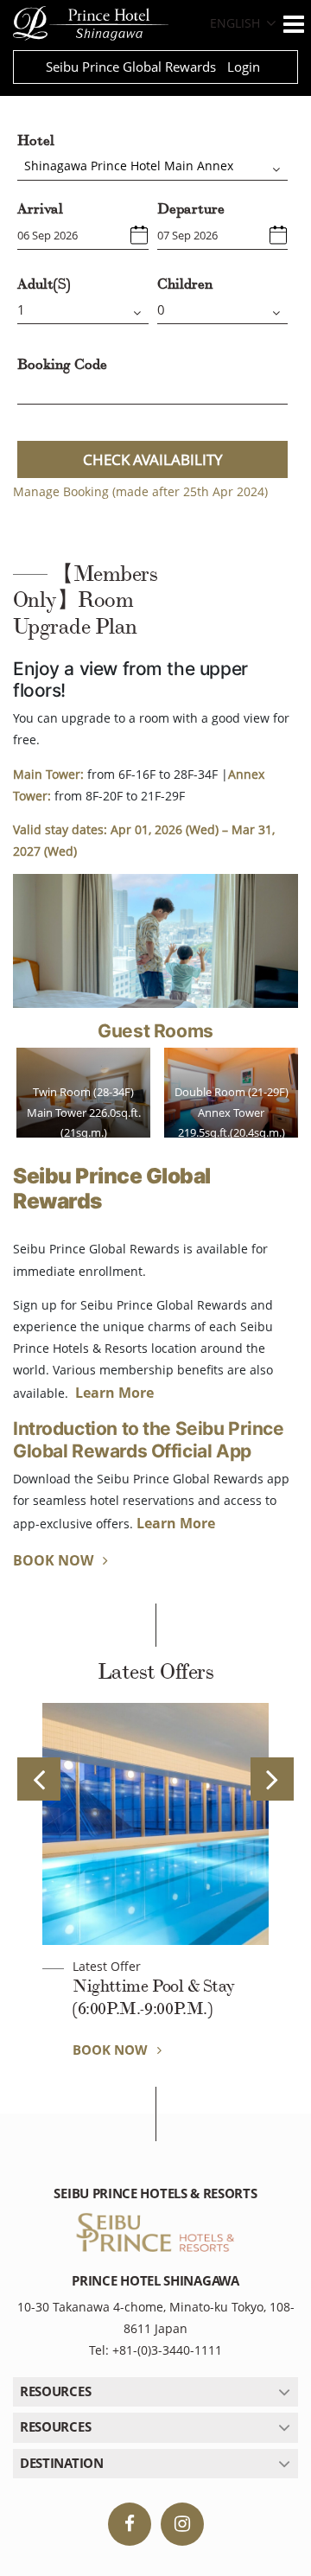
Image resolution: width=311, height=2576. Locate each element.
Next (272, 1779)
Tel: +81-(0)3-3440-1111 (155, 2350)
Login (244, 67)
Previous (39, 1779)
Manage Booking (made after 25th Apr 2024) (140, 491)
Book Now (55, 1560)
